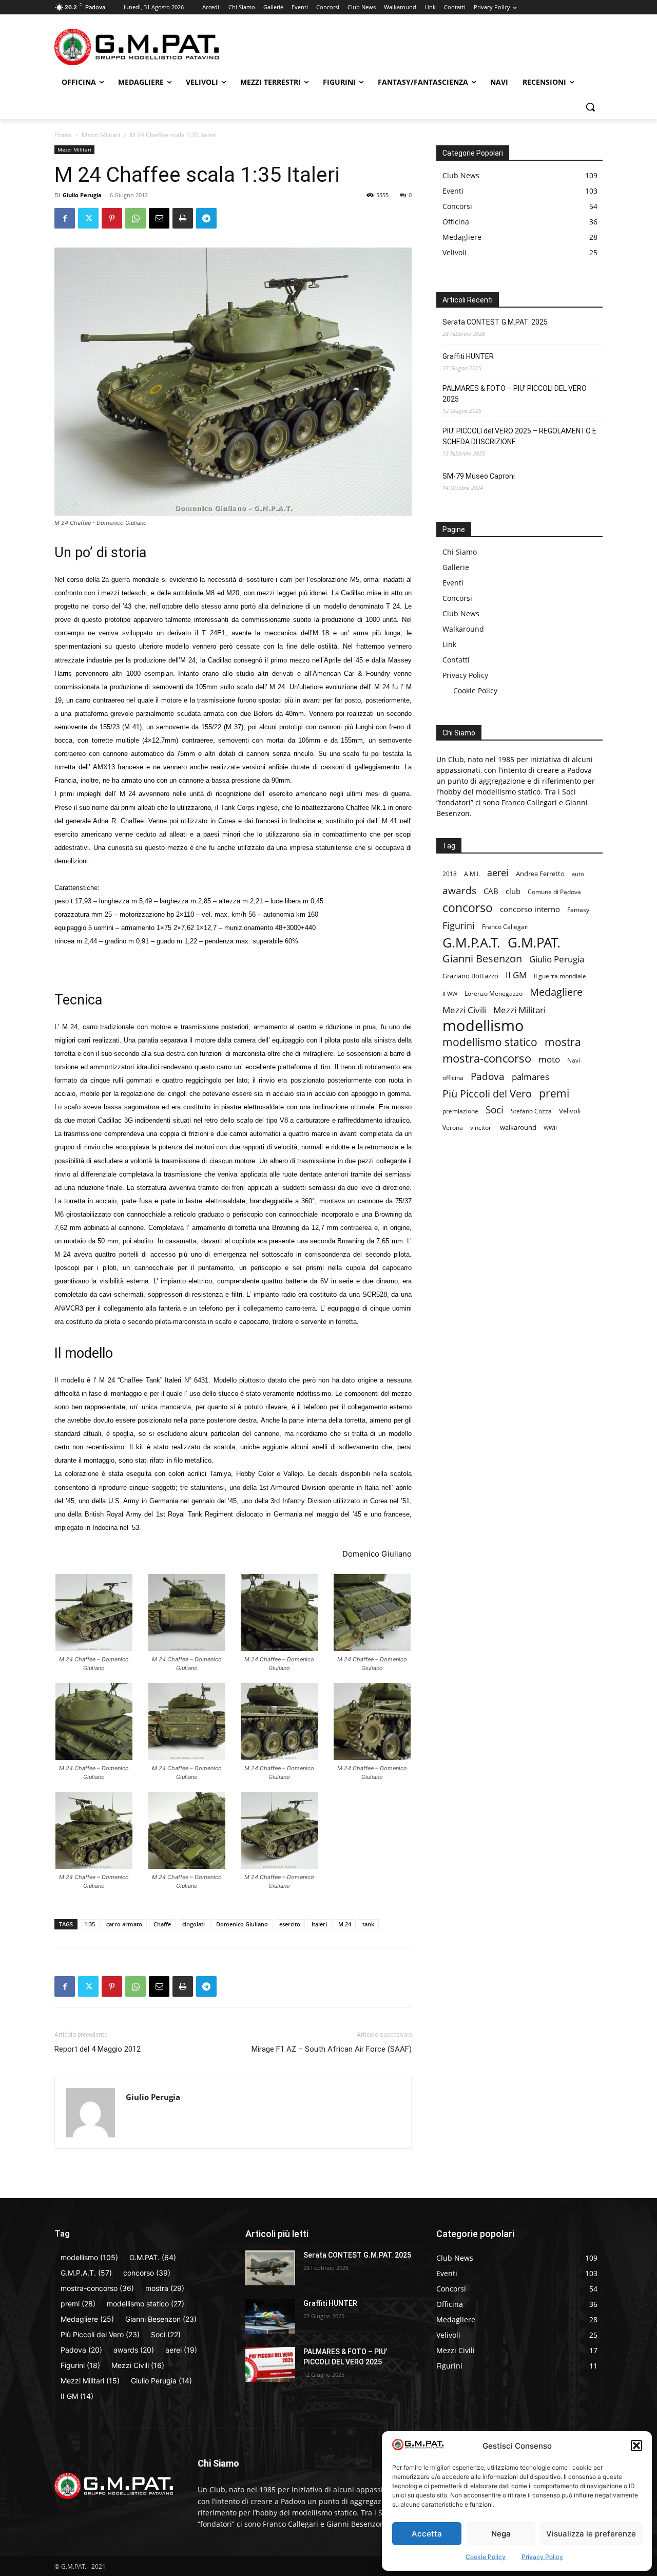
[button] (636, 2446)
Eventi (453, 583)
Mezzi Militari (101, 135)
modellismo (483, 1026)
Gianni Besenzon (482, 959)
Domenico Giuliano (242, 1924)
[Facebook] (65, 218)
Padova (488, 1076)
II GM (516, 975)
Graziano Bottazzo (470, 976)
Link (449, 644)
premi (554, 1094)
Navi (574, 1060)
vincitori (481, 1127)
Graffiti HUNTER (468, 356)
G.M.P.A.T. (471, 943)
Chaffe (162, 1924)
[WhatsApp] (136, 218)
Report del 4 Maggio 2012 (98, 2049)
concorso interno (530, 909)
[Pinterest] (112, 218)
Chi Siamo (460, 552)
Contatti (456, 660)
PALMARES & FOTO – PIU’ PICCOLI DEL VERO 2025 (515, 394)
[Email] (159, 218)
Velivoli (570, 1111)
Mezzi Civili (464, 1010)
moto (549, 1059)
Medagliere (556, 992)
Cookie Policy (486, 2557)
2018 (450, 874)
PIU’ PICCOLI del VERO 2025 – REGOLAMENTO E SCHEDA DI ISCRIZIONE (519, 436)
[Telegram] (206, 218)
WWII (550, 1128)
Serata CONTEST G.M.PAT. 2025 (495, 322)
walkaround (518, 1127)
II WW (450, 994)
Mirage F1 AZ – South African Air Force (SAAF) (332, 2049)
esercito (290, 1924)
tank (368, 1924)
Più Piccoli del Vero (487, 1094)
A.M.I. (472, 874)
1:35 (90, 1924)
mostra (563, 1042)
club (513, 891)
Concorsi (457, 598)
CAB (491, 891)
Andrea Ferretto (540, 874)
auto (578, 874)
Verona (453, 1127)
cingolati (194, 1924)
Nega (501, 2534)
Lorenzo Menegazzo (494, 993)
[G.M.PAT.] (137, 47)
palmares (530, 1077)
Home (63, 135)
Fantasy (578, 910)
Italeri (319, 1924)
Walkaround (463, 629)
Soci (495, 1110)
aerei (498, 872)
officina (453, 1077)
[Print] (183, 218)
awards (459, 890)
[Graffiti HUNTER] (270, 2316)
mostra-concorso (487, 1058)
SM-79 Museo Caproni (479, 476)
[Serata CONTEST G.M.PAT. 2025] (270, 2268)
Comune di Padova (554, 892)
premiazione (460, 1111)
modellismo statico (490, 1042)
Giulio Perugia (82, 195)
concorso (468, 908)
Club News (461, 613)
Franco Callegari (505, 927)
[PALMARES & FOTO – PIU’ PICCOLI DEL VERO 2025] (270, 2364)
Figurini (459, 926)
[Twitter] (88, 218)
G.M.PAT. (534, 943)
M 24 (345, 1924)
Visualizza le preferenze (591, 2534)
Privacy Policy (542, 2557)
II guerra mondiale (560, 976)
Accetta (427, 2534)
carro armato (124, 1924)
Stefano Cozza (531, 1111)
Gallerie (456, 567)
